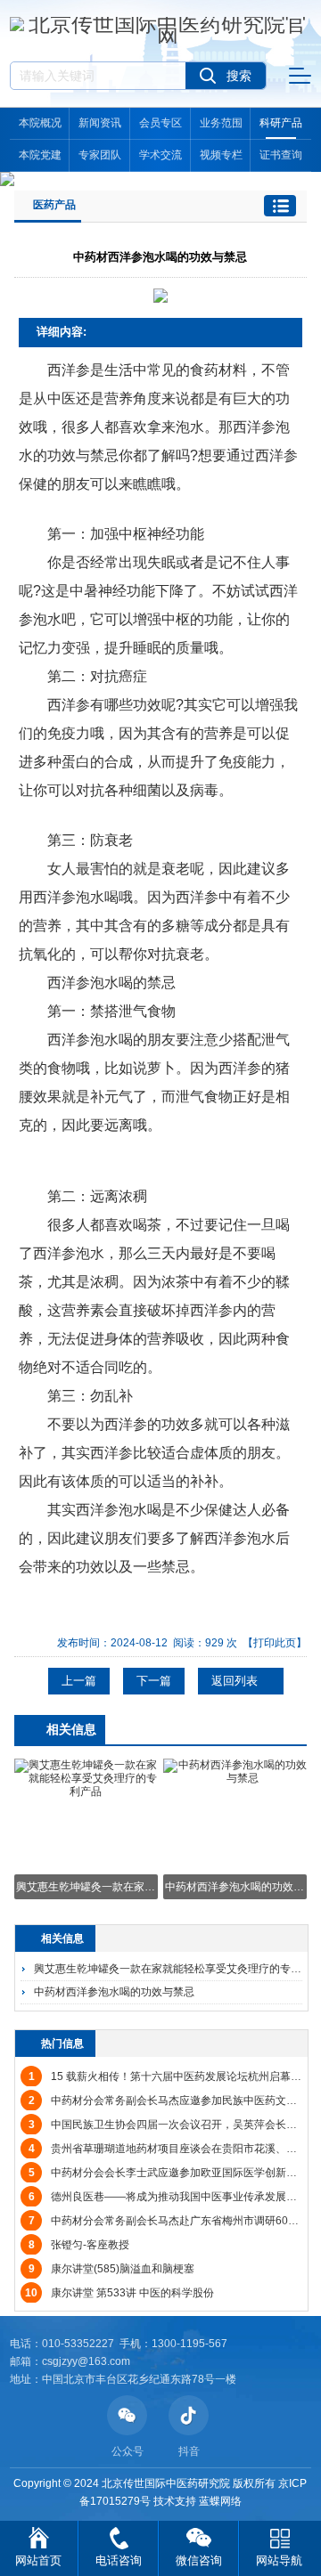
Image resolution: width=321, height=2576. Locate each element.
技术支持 (175, 2501)
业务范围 (221, 123)
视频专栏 (221, 155)
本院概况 (40, 123)
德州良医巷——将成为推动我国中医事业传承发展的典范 (173, 2197)
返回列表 (236, 1681)
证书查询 (281, 155)
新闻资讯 (100, 123)
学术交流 (160, 155)
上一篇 (79, 1681)
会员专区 (160, 123)
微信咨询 (199, 2560)
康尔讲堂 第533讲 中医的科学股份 (119, 2293)
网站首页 (38, 2560)
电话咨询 (119, 2560)
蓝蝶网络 (220, 2501)
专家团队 (100, 155)
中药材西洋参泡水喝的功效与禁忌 (114, 1992)
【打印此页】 (275, 1643)
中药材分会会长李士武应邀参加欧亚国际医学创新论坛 (168, 2173)
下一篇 (154, 1681)
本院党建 (40, 155)
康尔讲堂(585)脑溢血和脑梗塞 (111, 2269)
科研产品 (281, 123)
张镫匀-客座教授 (79, 2245)
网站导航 (279, 2560)
